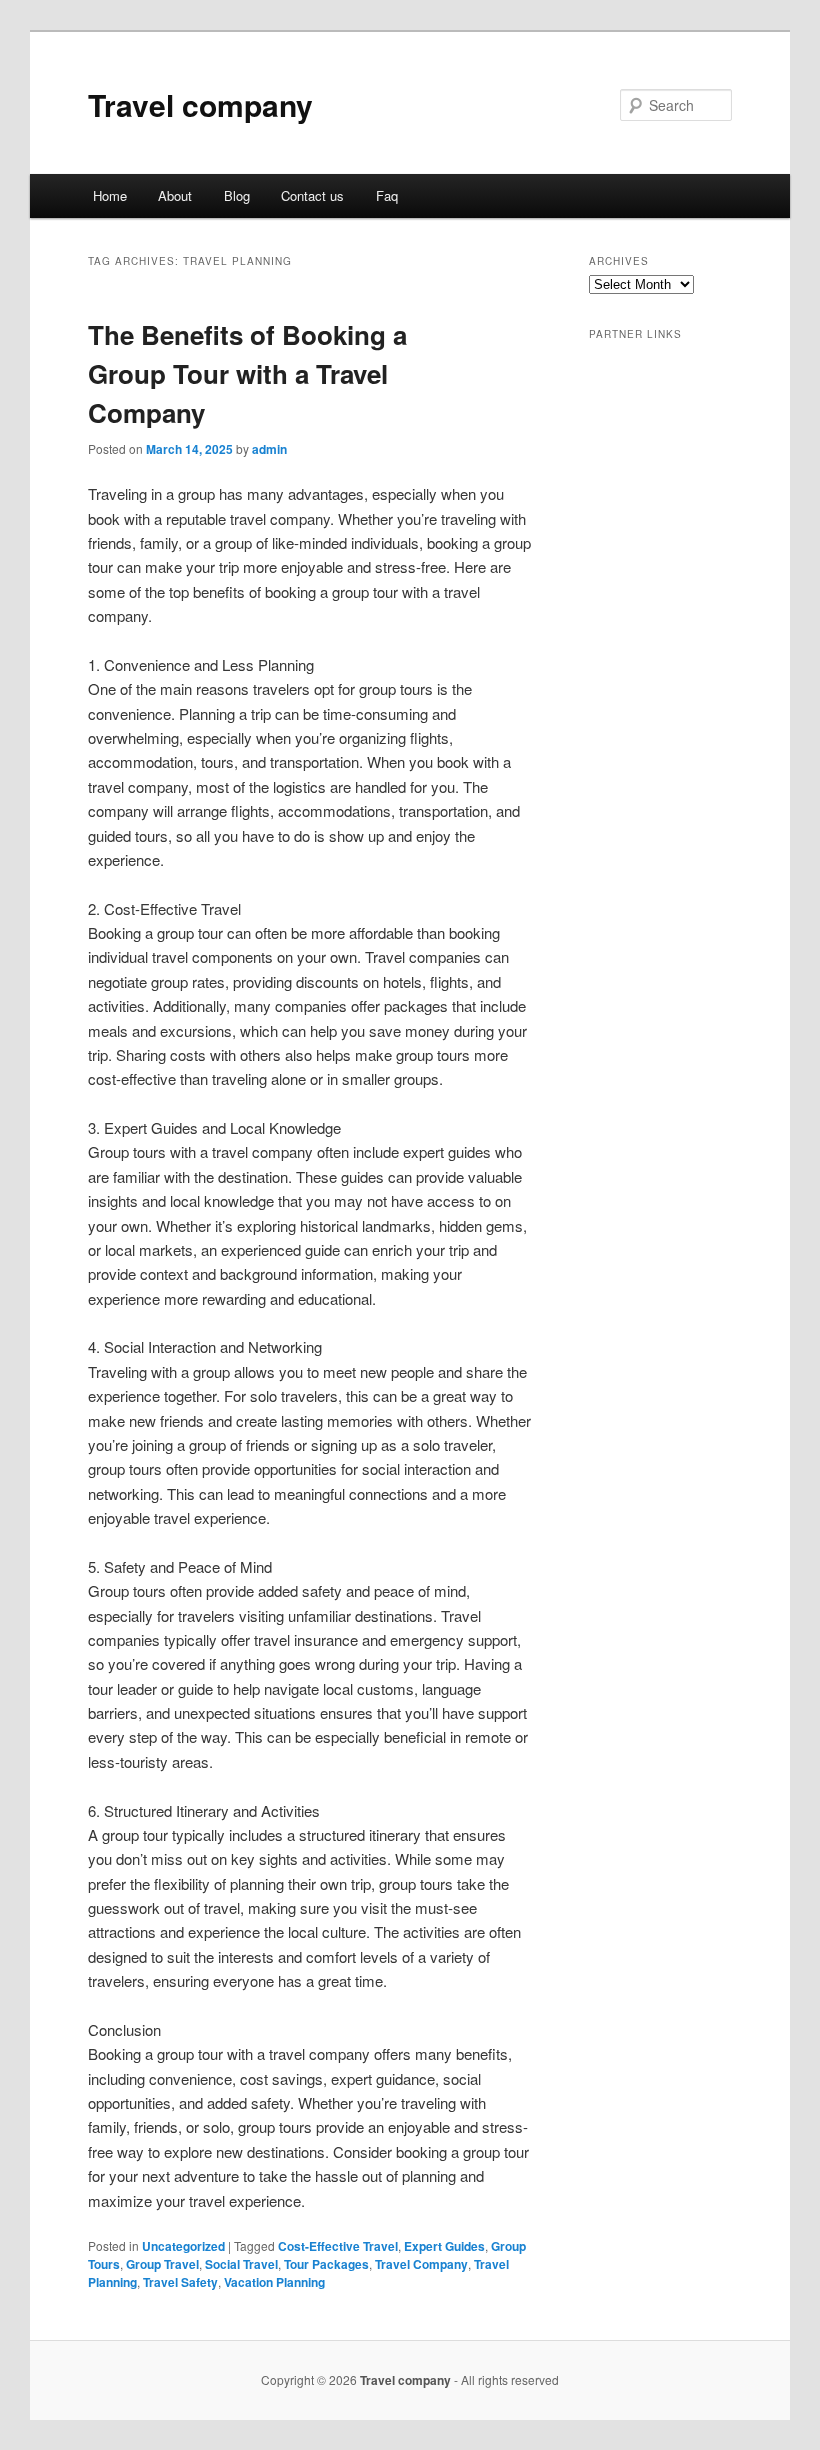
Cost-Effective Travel (338, 2246)
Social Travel (241, 2264)
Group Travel (162, 2264)
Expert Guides (444, 2246)
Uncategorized (183, 2246)
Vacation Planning (274, 2282)
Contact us (312, 195)
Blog (237, 195)
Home (110, 195)
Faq (387, 195)
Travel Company (421, 2264)
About (175, 195)
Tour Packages (326, 2264)
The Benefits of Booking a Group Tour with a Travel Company (247, 373)
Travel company (200, 104)
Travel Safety (180, 2282)
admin (269, 449)
